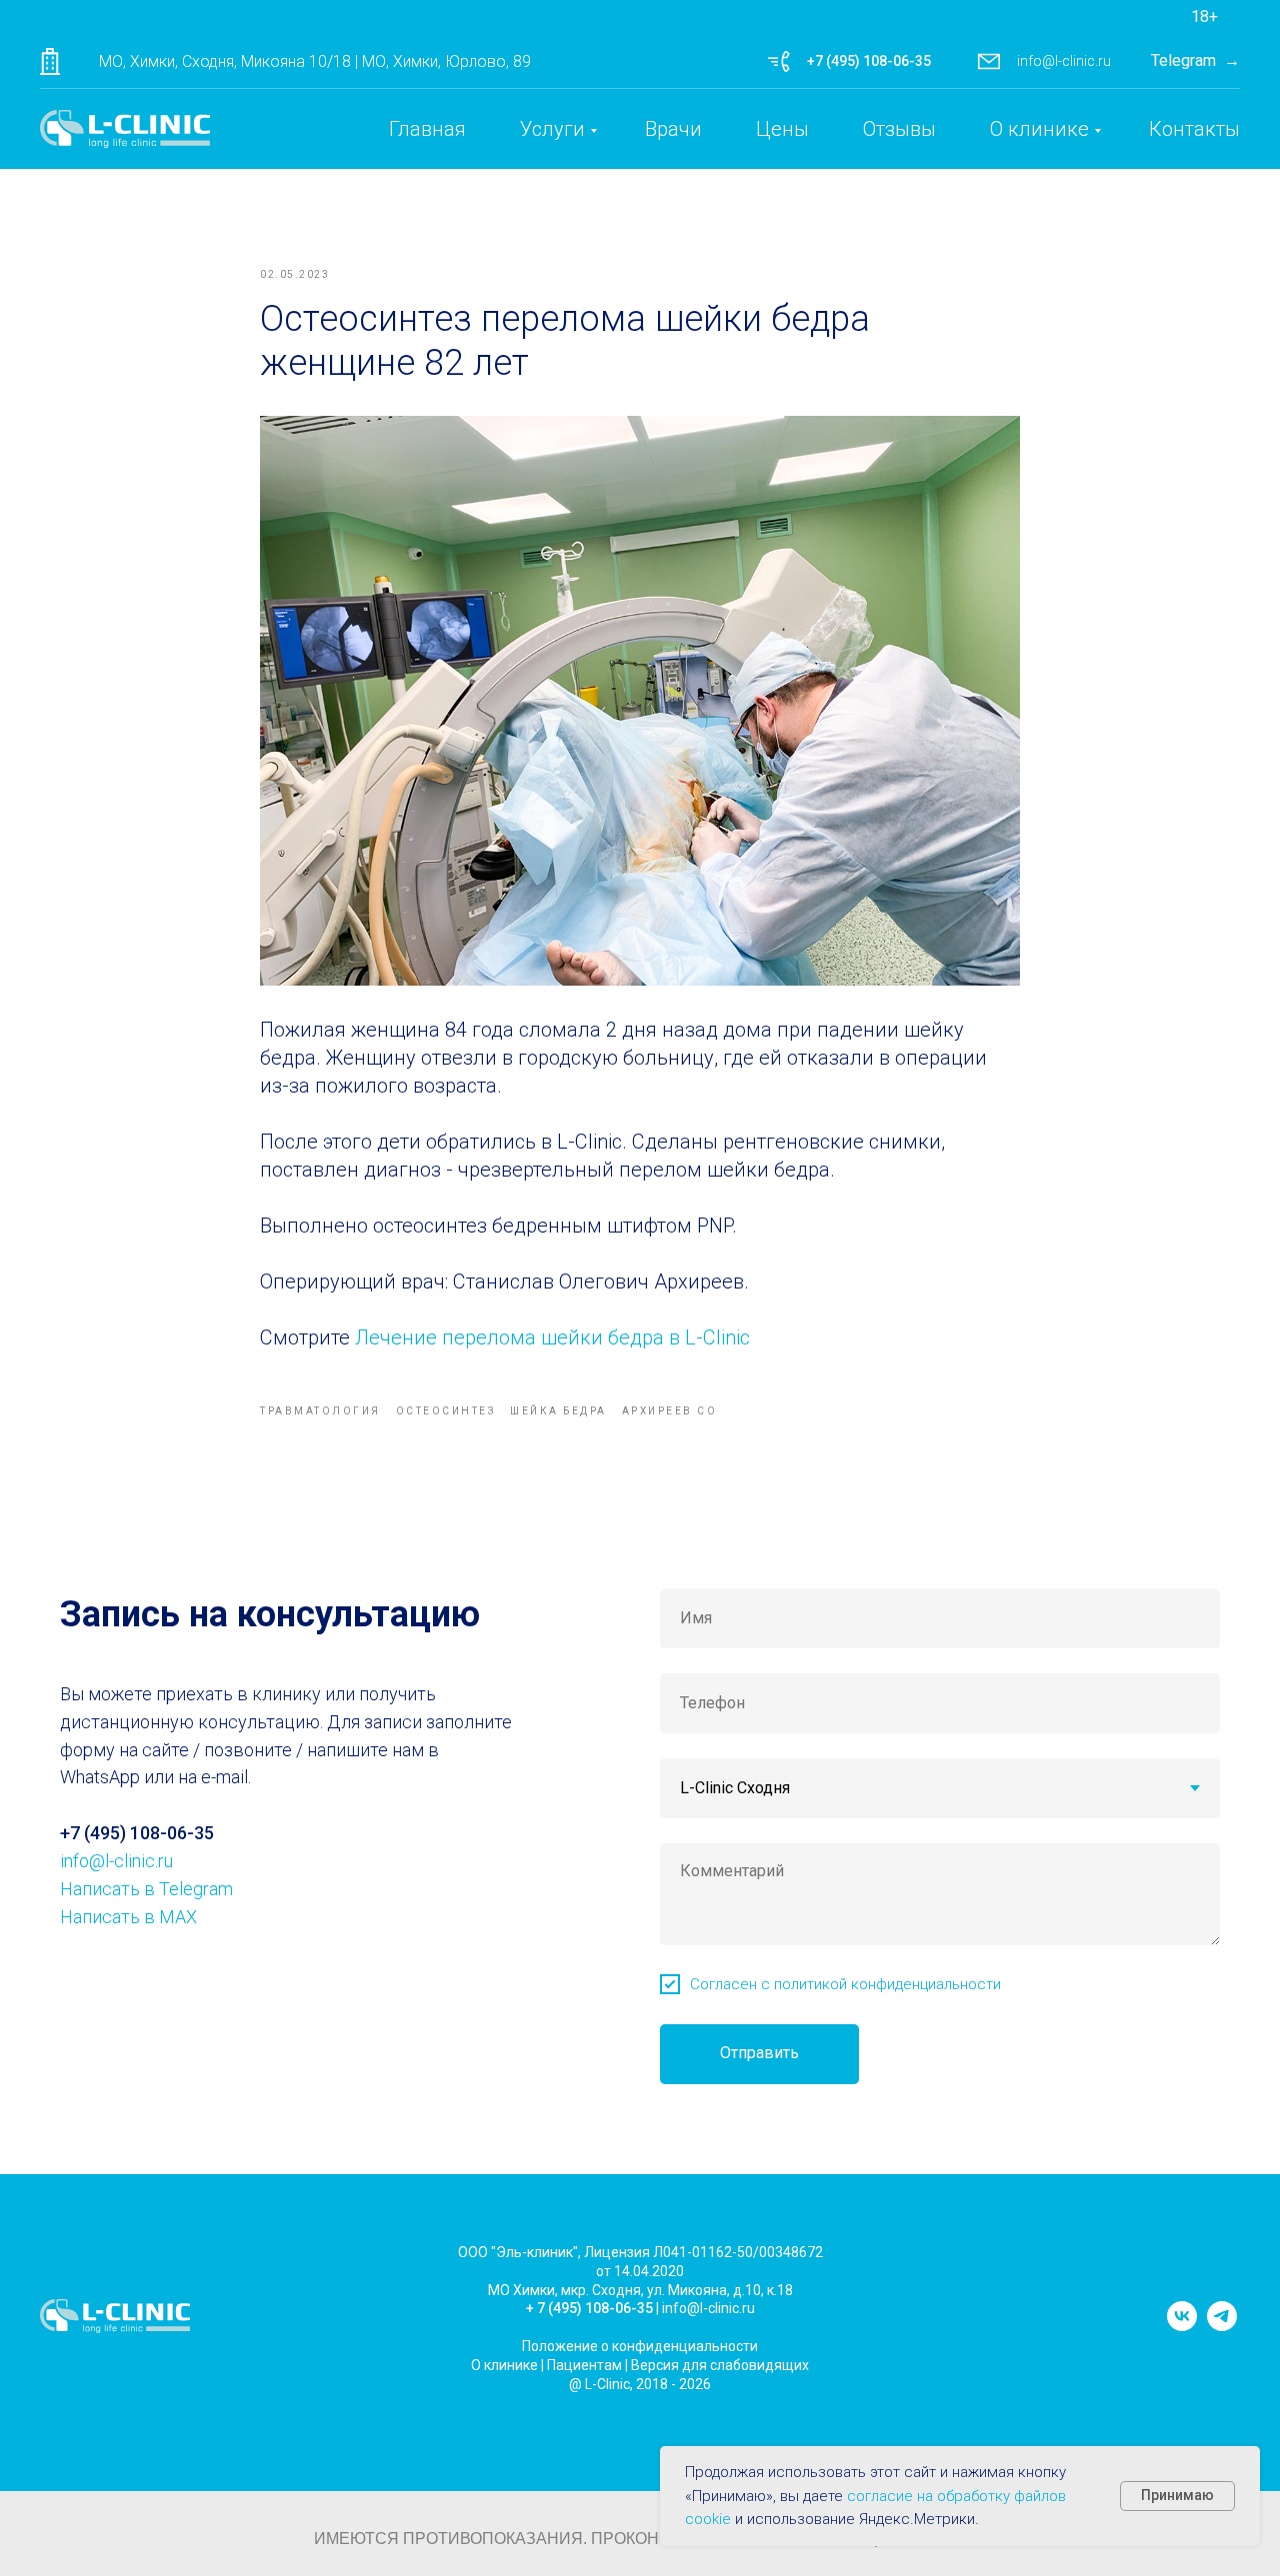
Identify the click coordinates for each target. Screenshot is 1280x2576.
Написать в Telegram (146, 1889)
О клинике (1039, 129)
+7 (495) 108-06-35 (869, 61)
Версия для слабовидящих (720, 2365)
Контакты (1194, 129)
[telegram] (1222, 2326)
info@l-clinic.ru (1064, 61)
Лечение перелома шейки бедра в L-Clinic (552, 1337)
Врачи (673, 129)
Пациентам (584, 2365)
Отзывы (899, 129)
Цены (782, 129)
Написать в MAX (128, 1917)
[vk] (1182, 2326)
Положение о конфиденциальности (640, 2346)
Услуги (552, 129)
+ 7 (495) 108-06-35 (589, 2308)
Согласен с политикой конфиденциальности (845, 1984)
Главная (427, 129)
